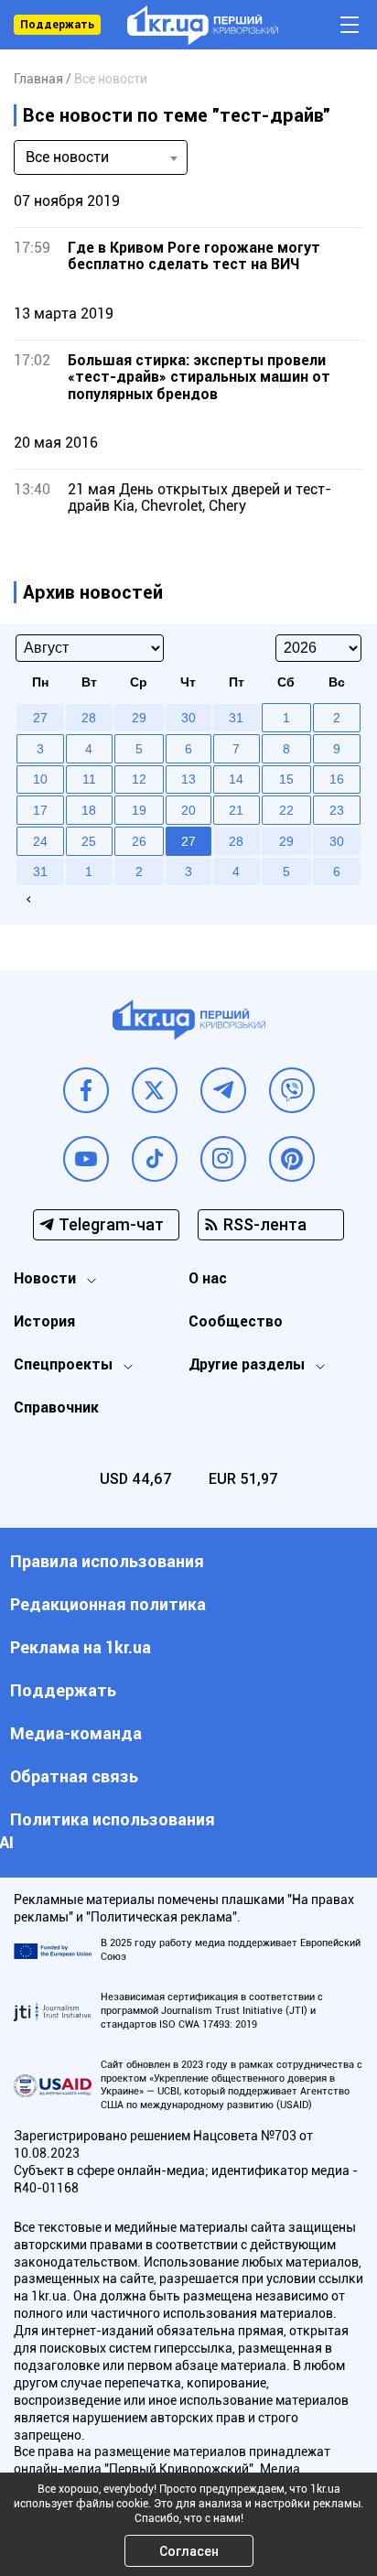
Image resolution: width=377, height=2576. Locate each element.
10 (40, 779)
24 (40, 841)
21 (236, 810)
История (44, 1321)
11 (89, 779)
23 (337, 810)
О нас (208, 1278)
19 (139, 810)
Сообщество (236, 1321)
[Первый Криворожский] (203, 25)
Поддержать (57, 25)
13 (188, 779)
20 (188, 810)
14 (236, 779)
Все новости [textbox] (67, 157)
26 (139, 841)
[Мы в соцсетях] (86, 1090)
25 (89, 841)
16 (337, 779)
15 (286, 779)
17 (40, 810)
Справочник (56, 1407)
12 (139, 779)
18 (89, 810)
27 (188, 841)
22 (286, 810)
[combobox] (101, 157)
